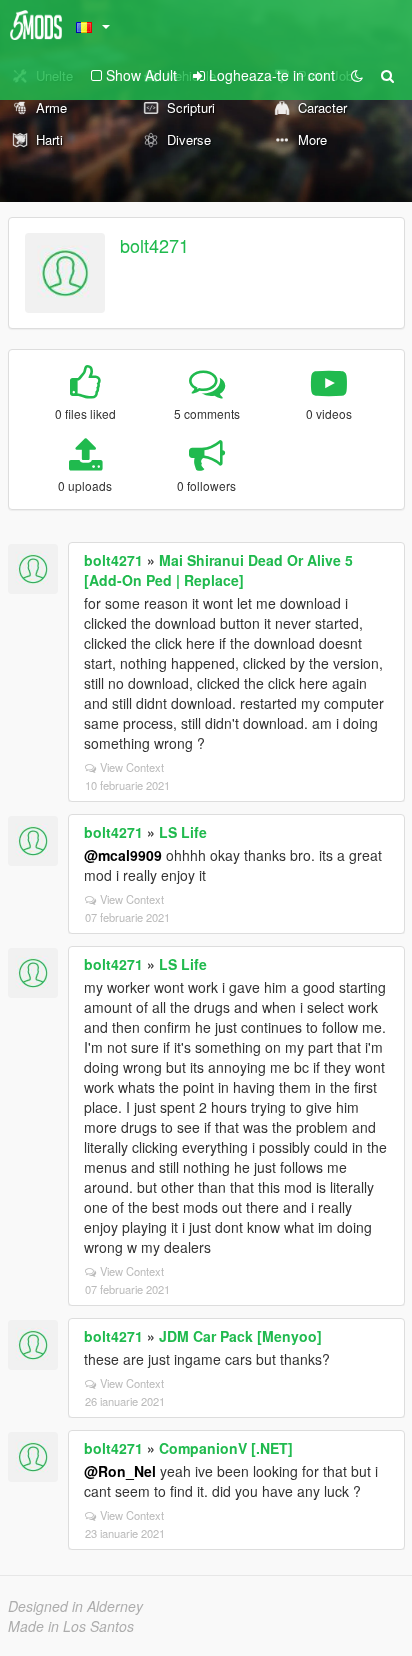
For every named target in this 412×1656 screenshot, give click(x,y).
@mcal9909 (123, 855)
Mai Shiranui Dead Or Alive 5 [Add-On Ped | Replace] (218, 570)
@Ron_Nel (120, 1471)
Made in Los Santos (71, 1626)
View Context (132, 767)
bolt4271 (154, 245)
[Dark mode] (357, 75)
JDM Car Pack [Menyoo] (240, 1336)
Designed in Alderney (75, 1606)
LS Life (183, 832)
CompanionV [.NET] (226, 1448)
